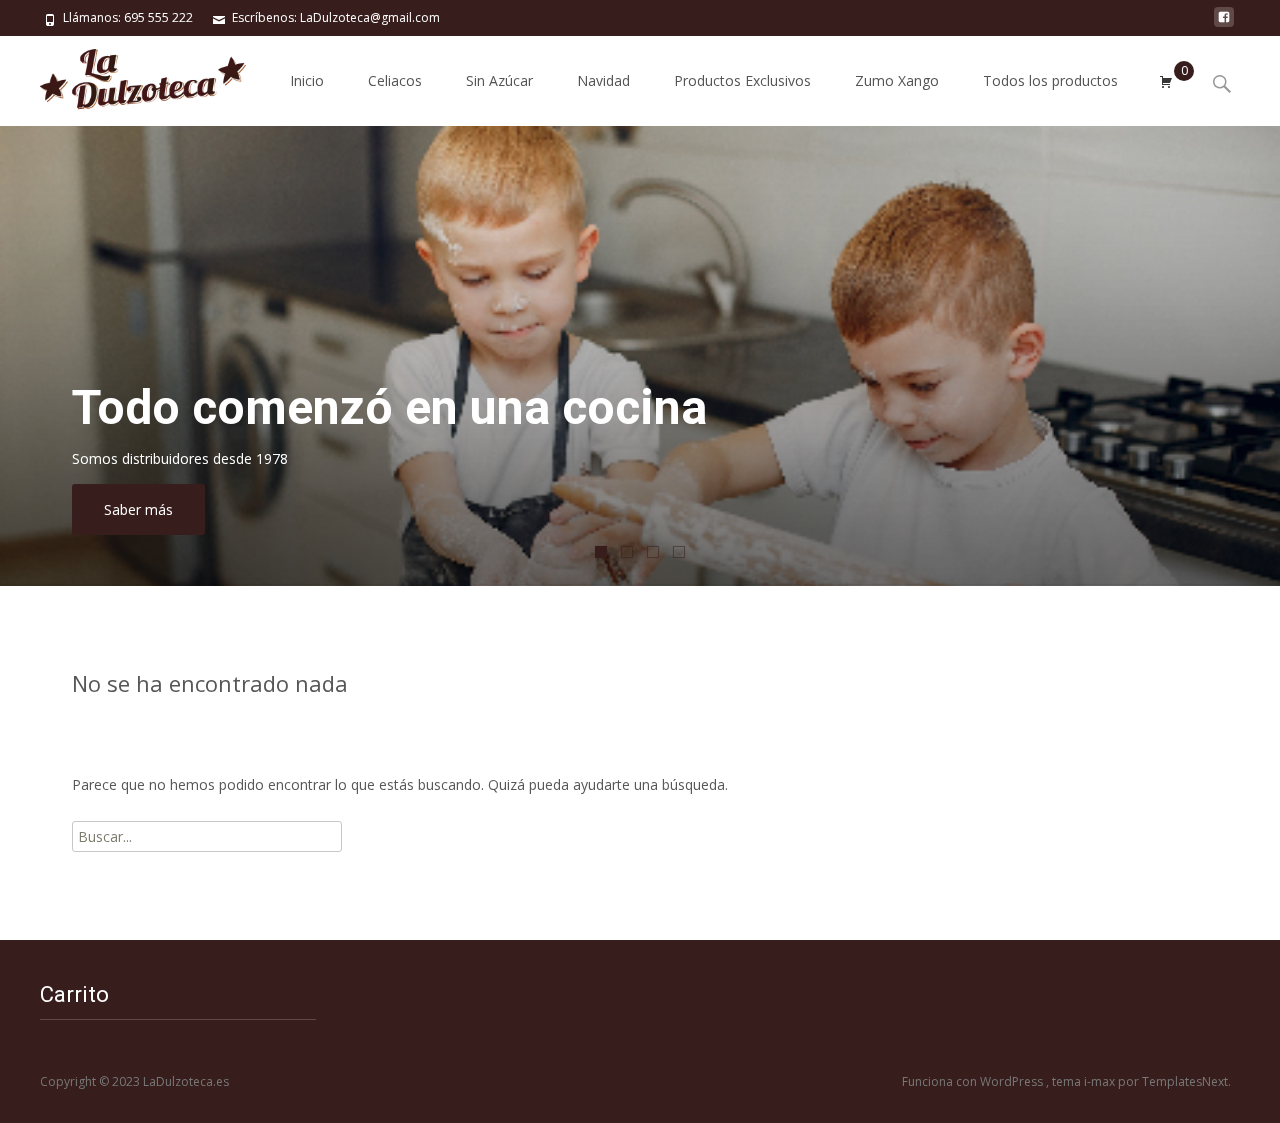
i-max (1101, 1081)
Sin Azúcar (499, 80)
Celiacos (395, 80)
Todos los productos (1050, 80)
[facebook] (1224, 24)
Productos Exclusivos (742, 80)
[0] (1166, 81)
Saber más (138, 509)
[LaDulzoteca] (127, 76)
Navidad (603, 80)
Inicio (307, 80)
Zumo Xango (897, 80)
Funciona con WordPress (974, 1081)
